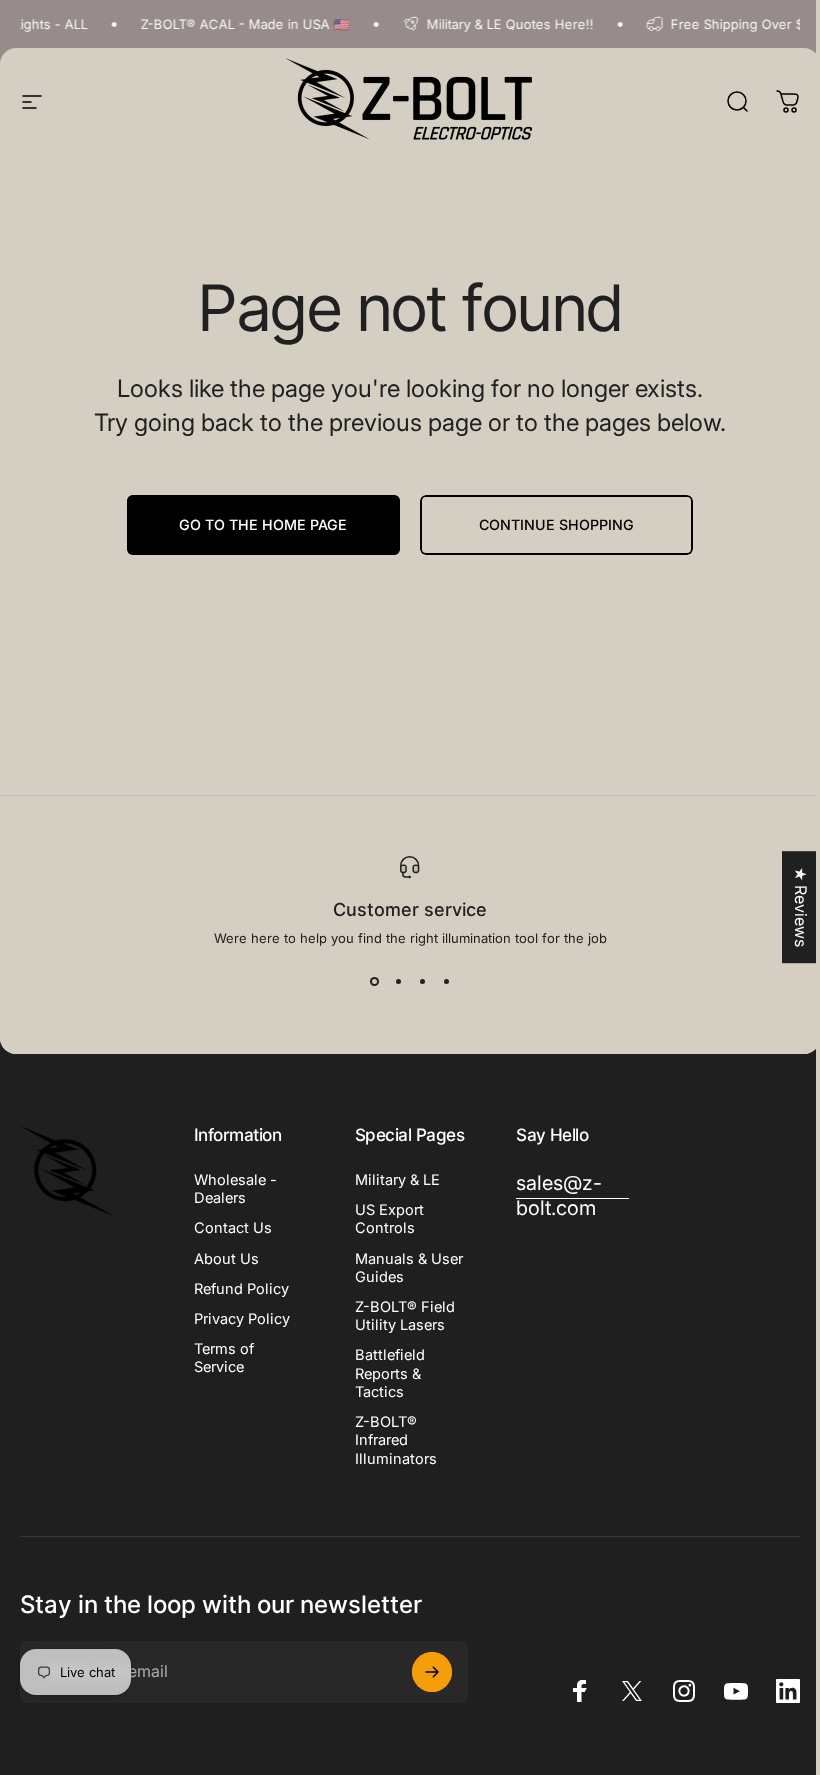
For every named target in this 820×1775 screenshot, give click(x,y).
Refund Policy (241, 1289)
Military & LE (397, 1180)
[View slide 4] (446, 982)
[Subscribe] (432, 1672)
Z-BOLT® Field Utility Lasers (405, 1316)
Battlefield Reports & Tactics (390, 1373)
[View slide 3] (422, 982)
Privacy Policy (242, 1319)
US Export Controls (389, 1219)
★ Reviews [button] (801, 907)
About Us (226, 1259)
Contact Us (233, 1228)
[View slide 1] (374, 982)
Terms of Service (224, 1358)
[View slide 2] (398, 982)
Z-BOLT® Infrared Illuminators (396, 1440)
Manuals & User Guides (409, 1268)
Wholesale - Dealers (235, 1189)
